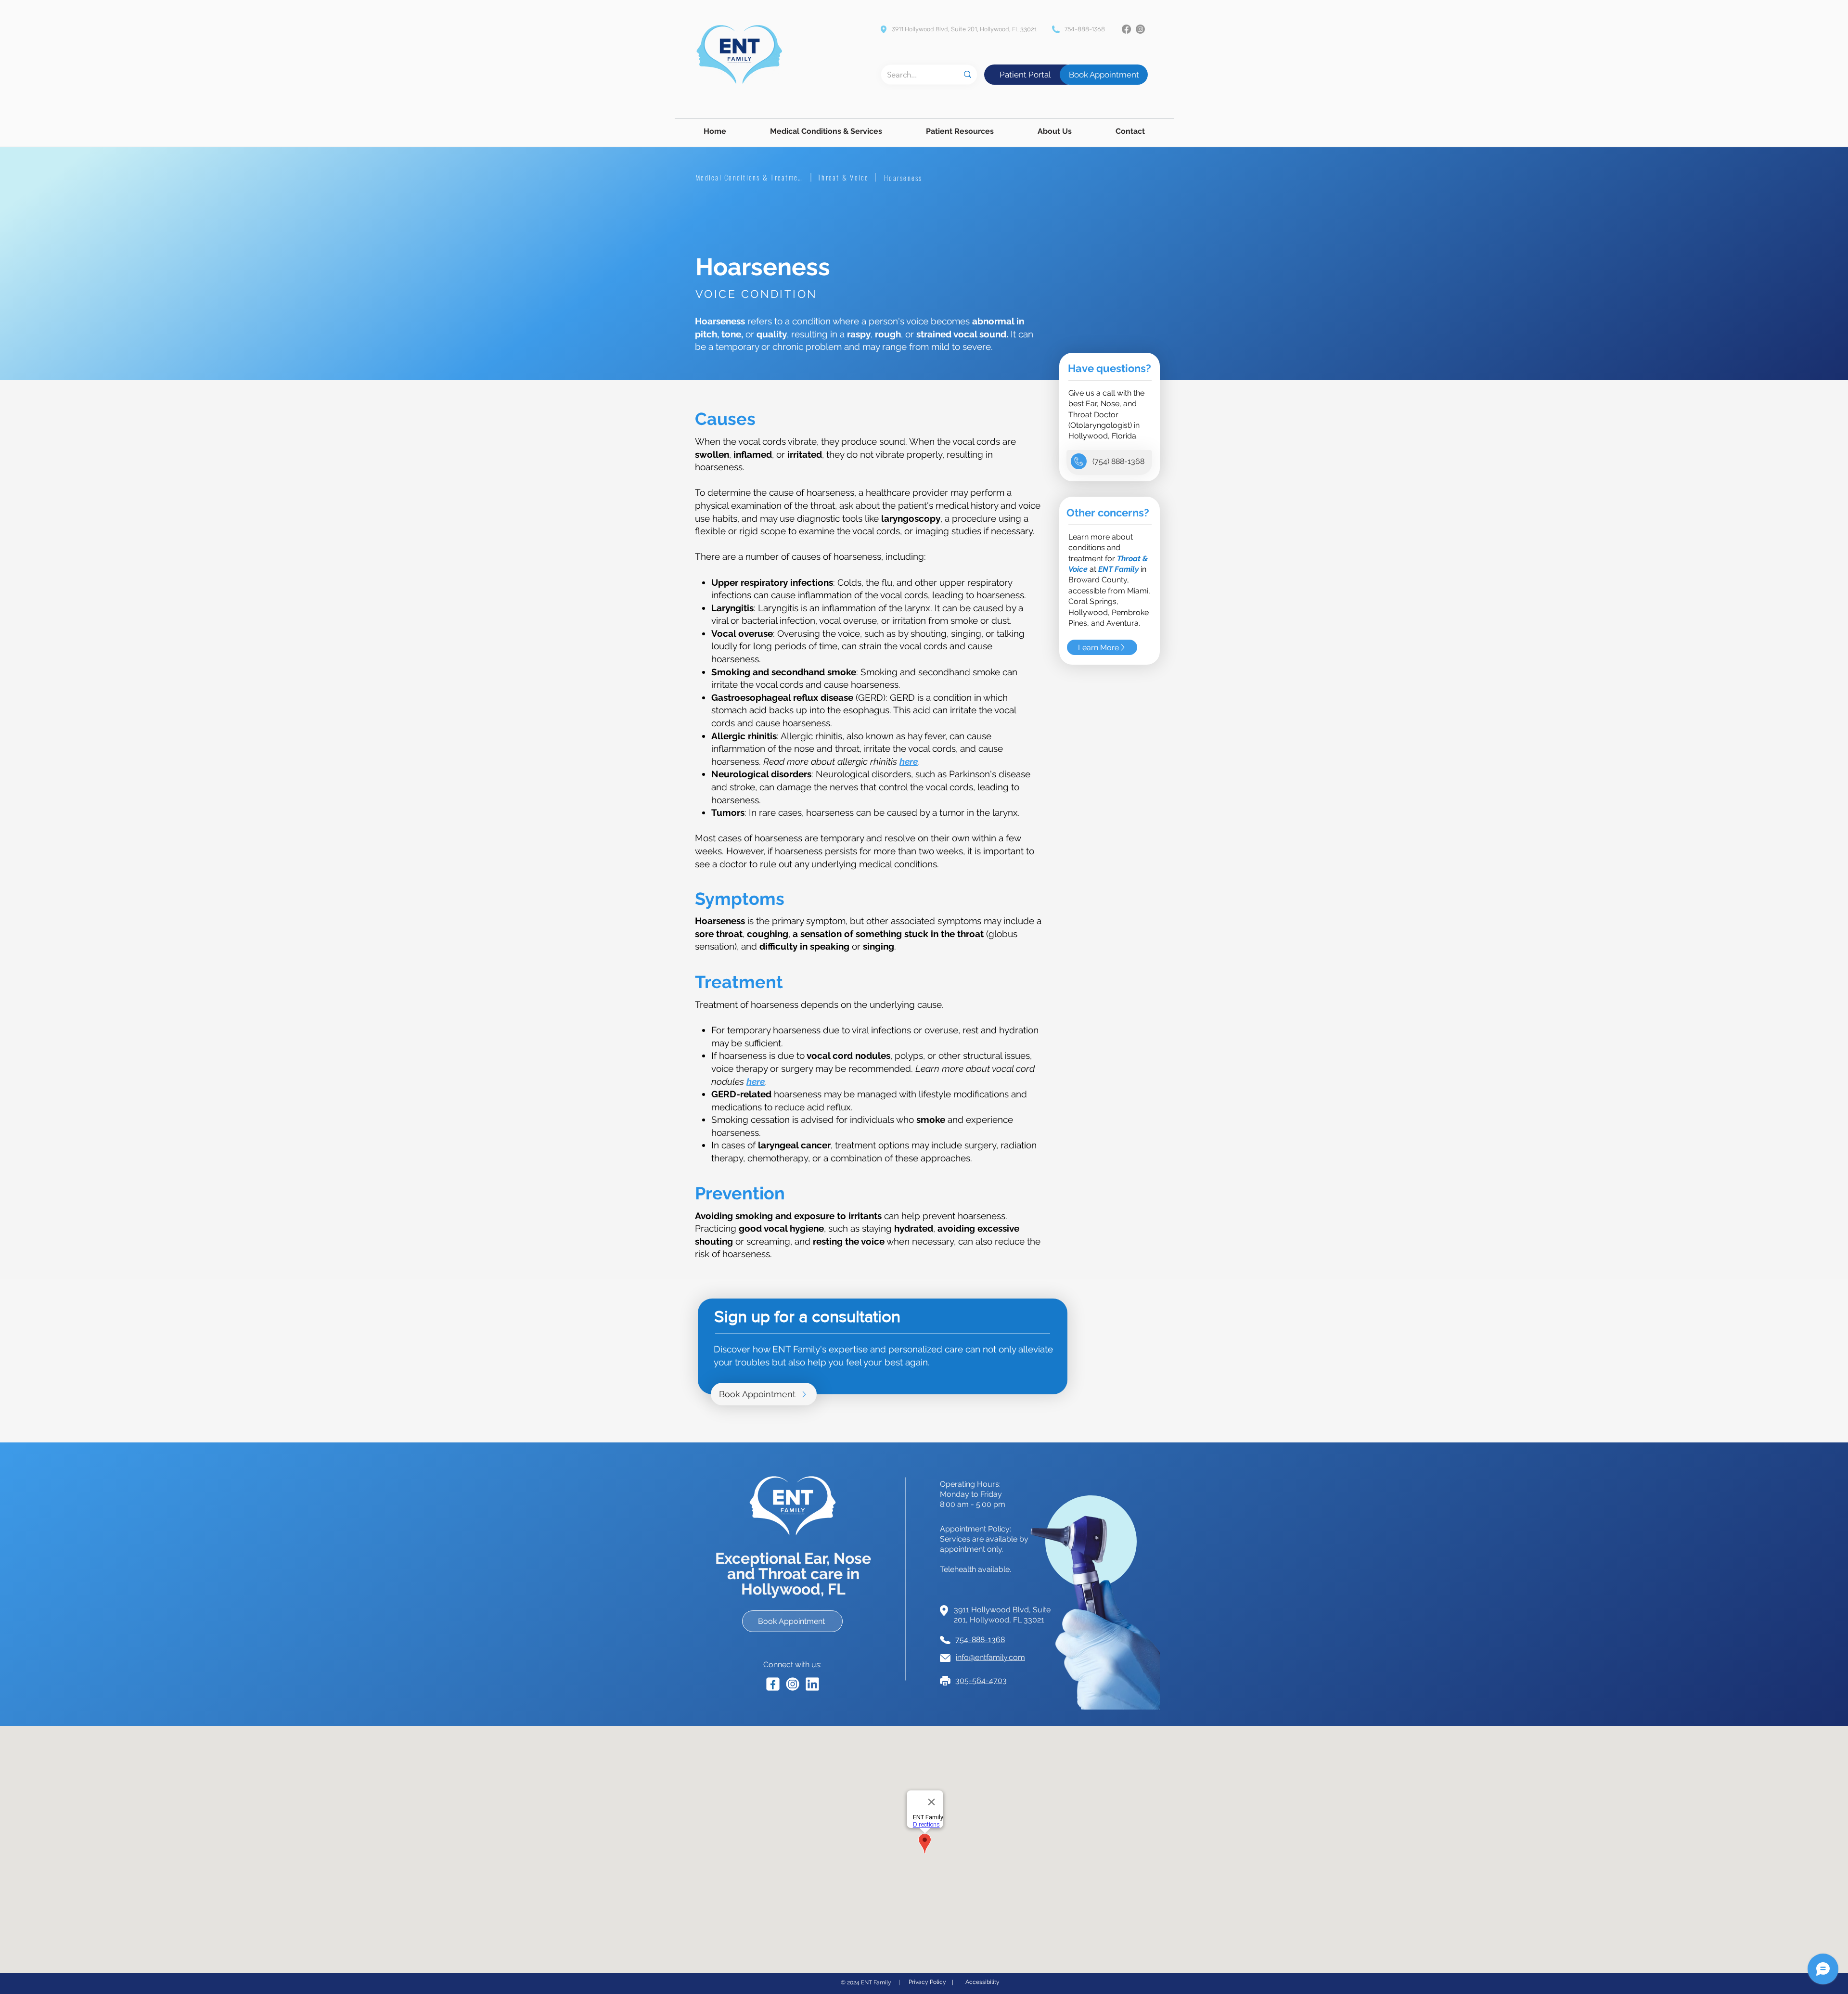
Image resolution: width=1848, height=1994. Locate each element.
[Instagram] (1140, 29)
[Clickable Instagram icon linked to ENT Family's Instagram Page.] (793, 1684)
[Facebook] (1126, 29)
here (909, 761)
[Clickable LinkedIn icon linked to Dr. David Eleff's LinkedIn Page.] (812, 1684)
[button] (826, 131)
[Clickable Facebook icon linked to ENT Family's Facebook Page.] (773, 1684)
